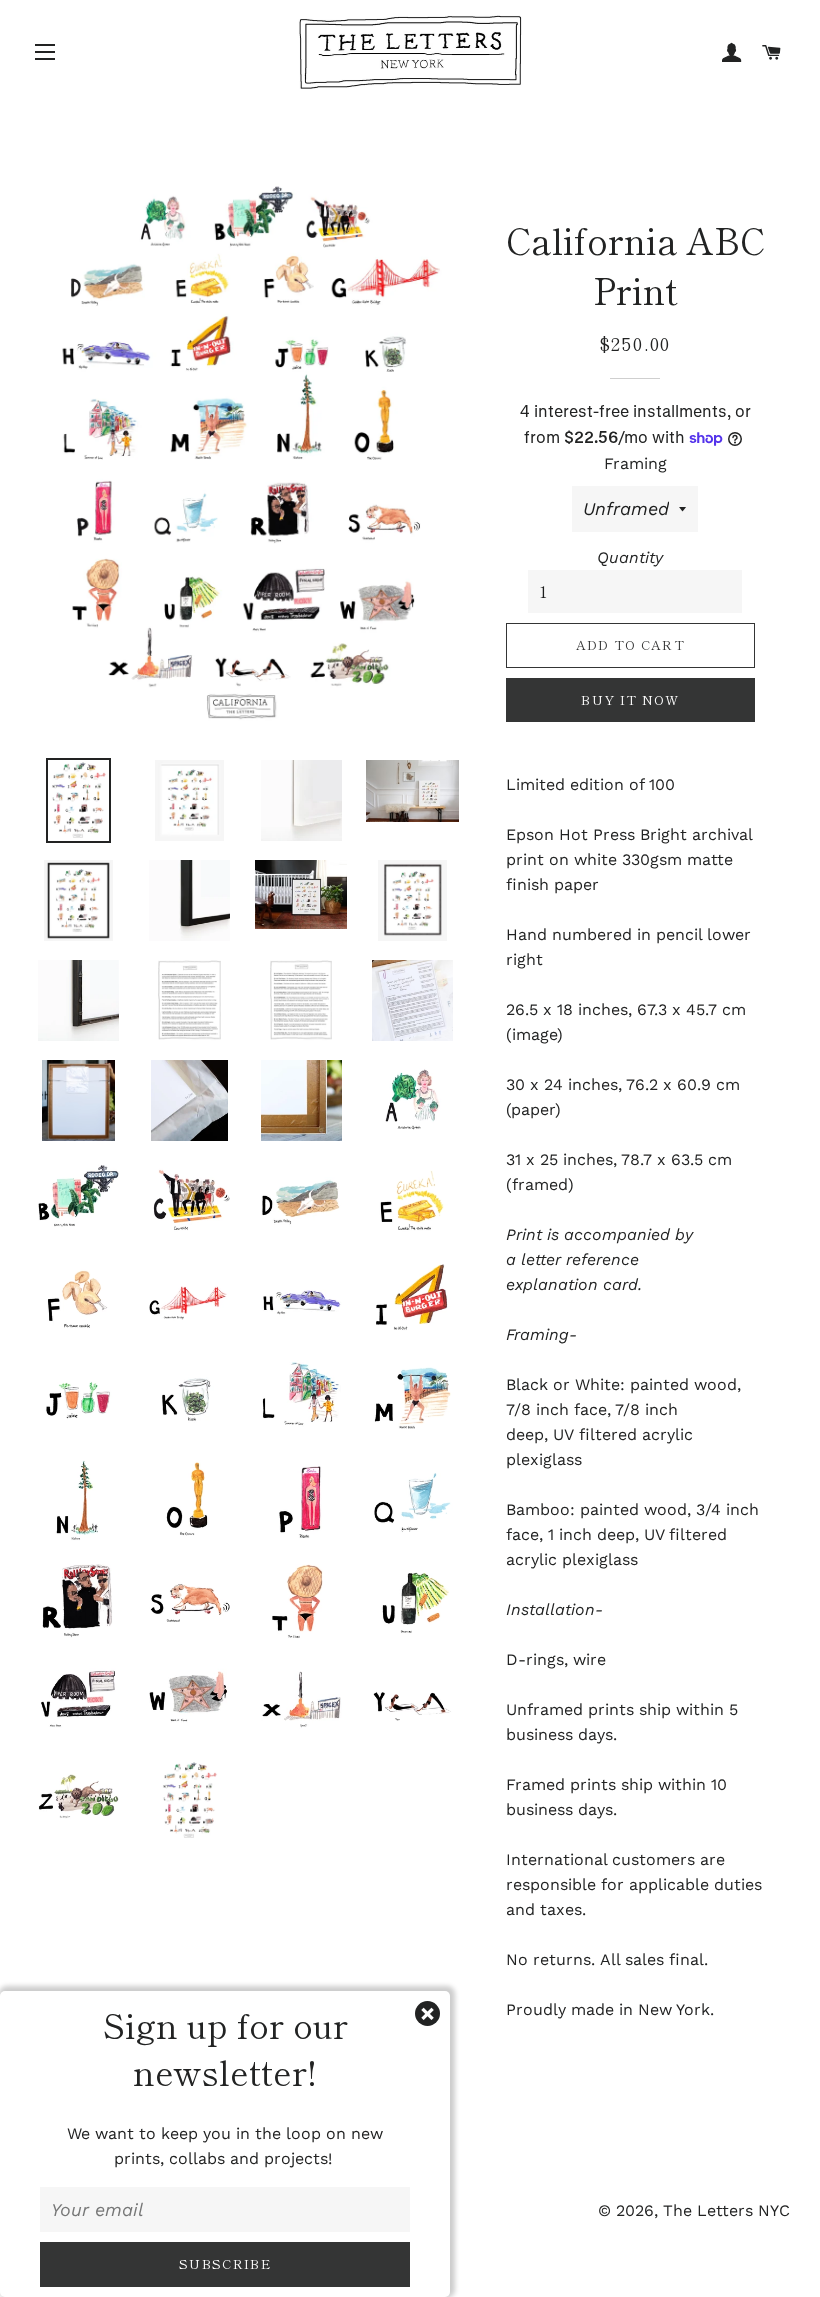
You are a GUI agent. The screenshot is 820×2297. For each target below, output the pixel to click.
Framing (635, 463)
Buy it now (630, 699)
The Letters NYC (726, 2210)
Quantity (630, 557)
